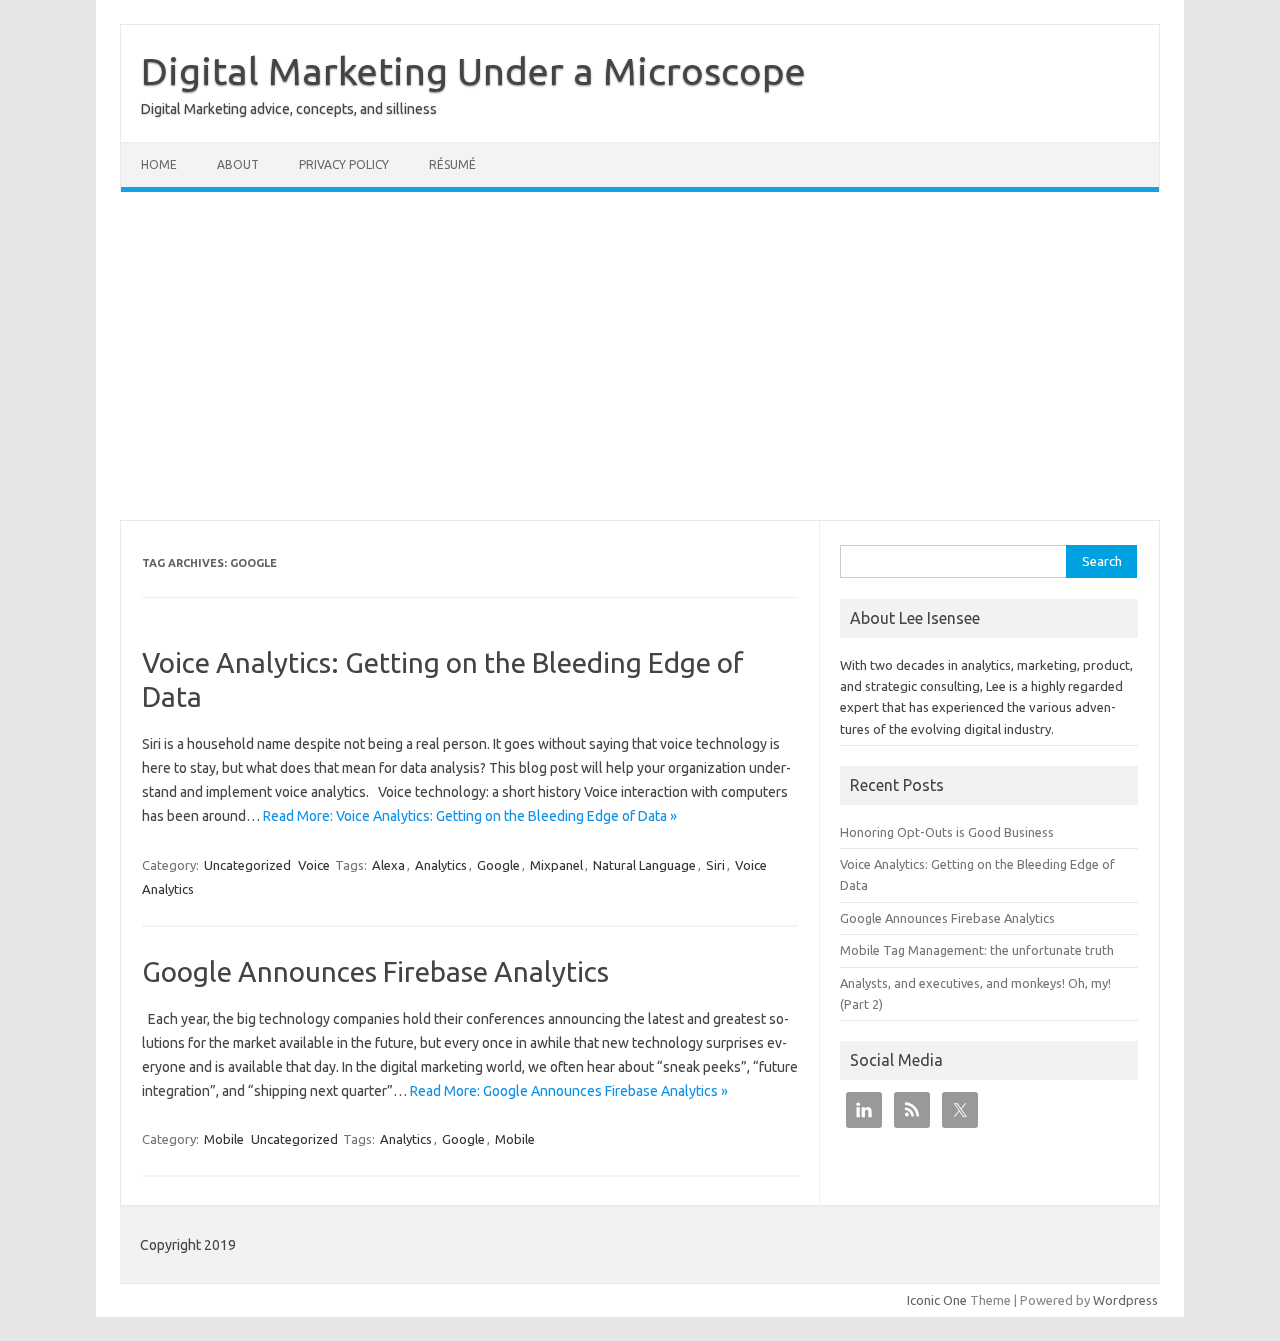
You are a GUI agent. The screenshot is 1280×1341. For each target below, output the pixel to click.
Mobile (224, 1139)
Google (498, 865)
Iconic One (937, 1300)
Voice (314, 865)
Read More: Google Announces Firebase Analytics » (569, 1091)
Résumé (452, 164)
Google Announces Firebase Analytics (375, 971)
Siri (715, 865)
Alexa (388, 865)
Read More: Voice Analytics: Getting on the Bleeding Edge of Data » (470, 816)
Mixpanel (556, 865)
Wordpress (1125, 1300)
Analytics (441, 865)
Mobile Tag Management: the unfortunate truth (977, 950)
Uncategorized (247, 865)
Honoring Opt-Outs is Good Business (947, 832)
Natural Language (644, 865)
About (238, 164)
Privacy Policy (344, 164)
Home (159, 164)
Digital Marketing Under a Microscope (473, 71)
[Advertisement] (640, 356)
